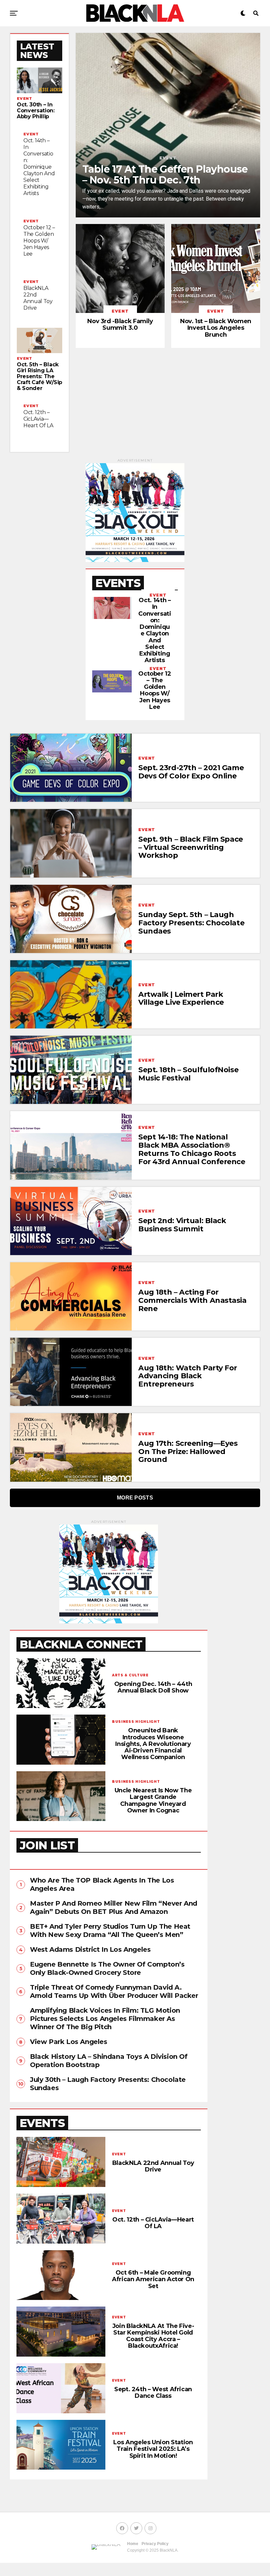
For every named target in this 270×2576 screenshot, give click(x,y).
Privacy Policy (155, 2544)
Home (133, 2544)
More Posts (135, 1498)
